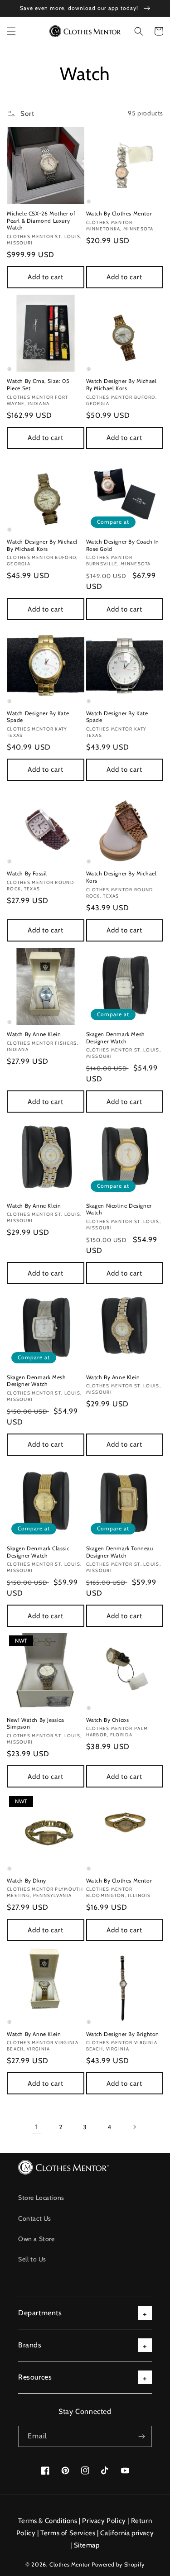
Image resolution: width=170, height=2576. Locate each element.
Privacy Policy (104, 2521)
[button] (11, 31)
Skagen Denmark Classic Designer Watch (38, 1552)
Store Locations (41, 2198)
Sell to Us (32, 2259)
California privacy (127, 2533)
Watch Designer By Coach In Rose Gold (123, 545)
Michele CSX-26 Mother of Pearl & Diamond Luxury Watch (41, 220)
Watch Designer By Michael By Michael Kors (121, 385)
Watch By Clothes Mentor (119, 213)
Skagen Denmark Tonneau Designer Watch (120, 1552)
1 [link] (36, 2127)
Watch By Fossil (27, 873)
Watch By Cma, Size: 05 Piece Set (38, 385)
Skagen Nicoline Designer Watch (119, 1209)
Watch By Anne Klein (34, 1034)
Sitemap (87, 2545)
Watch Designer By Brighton (123, 2034)
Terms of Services (68, 2533)
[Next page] (134, 2127)
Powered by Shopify (118, 2564)
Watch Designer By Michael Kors (121, 877)
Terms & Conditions (48, 2521)
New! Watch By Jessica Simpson (36, 1723)
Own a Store (36, 2239)
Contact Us (35, 2218)
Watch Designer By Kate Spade (38, 717)
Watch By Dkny (27, 1881)
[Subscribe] (141, 2436)
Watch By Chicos (108, 1720)
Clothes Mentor (70, 2564)
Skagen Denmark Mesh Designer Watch (116, 1038)
